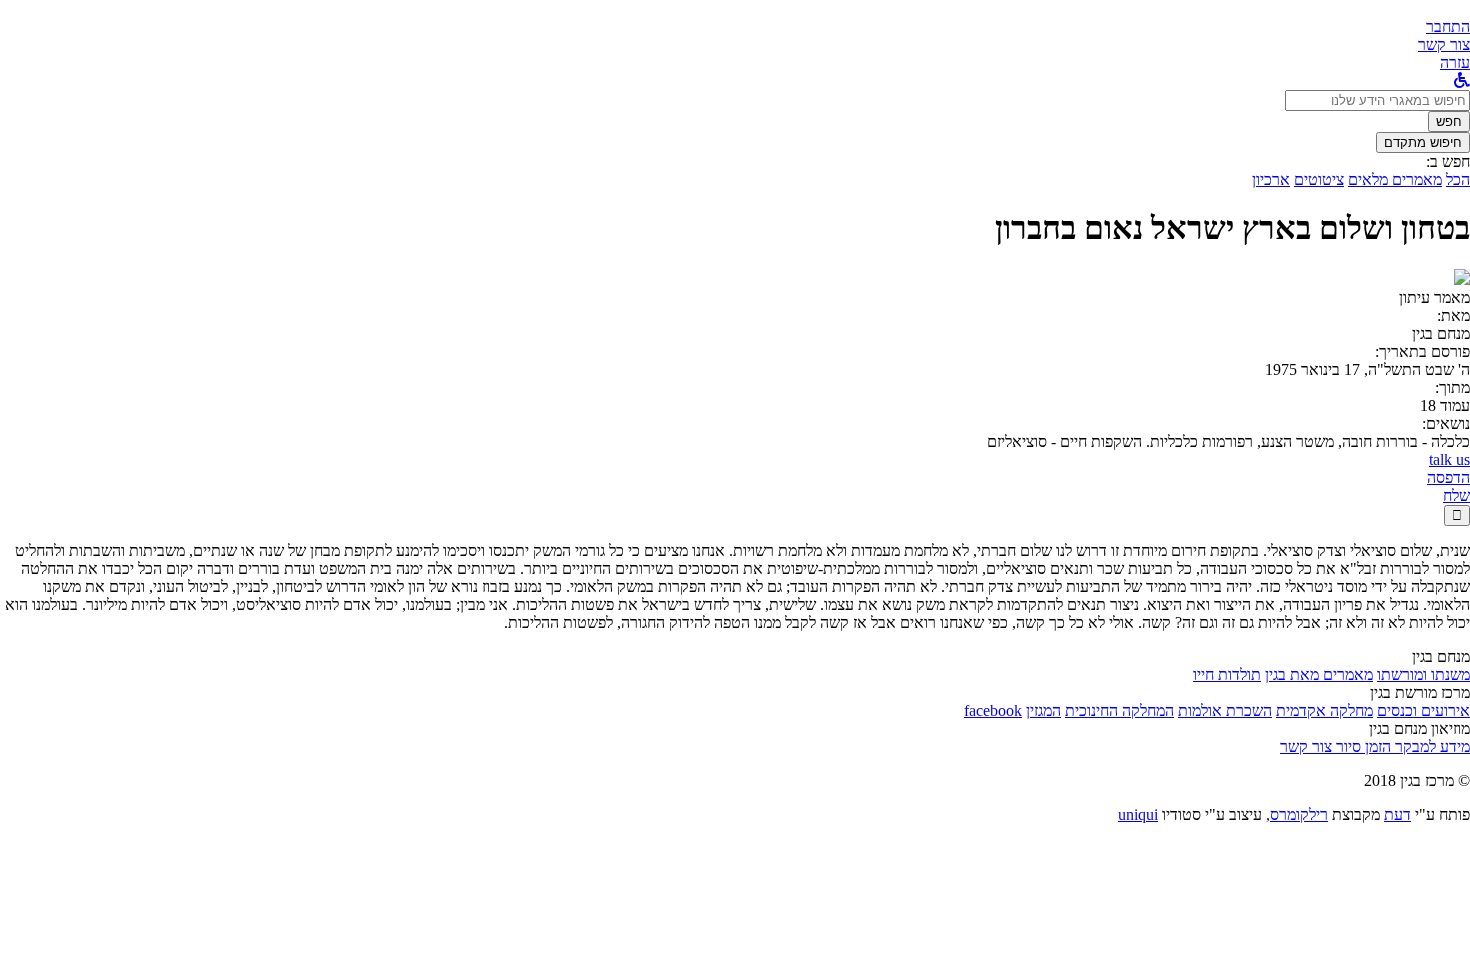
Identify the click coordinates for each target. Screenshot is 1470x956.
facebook (993, 710)
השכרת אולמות (1225, 710)
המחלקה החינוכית (1119, 710)
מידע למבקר (1430, 746)
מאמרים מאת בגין (1319, 674)
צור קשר (1306, 746)
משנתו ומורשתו (1423, 674)
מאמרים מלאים (1395, 179)
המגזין (1043, 710)
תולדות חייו (1227, 674)
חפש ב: (1448, 161)
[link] (1444, 44)
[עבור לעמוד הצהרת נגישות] (1462, 80)
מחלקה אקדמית (1324, 710)
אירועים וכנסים (1423, 710)
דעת (1397, 814)
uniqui (1138, 814)
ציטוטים (1319, 179)
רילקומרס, (1297, 814)
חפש (1449, 121)
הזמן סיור (1361, 746)
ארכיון (1271, 179)
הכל (1458, 179)
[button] (1448, 26)
